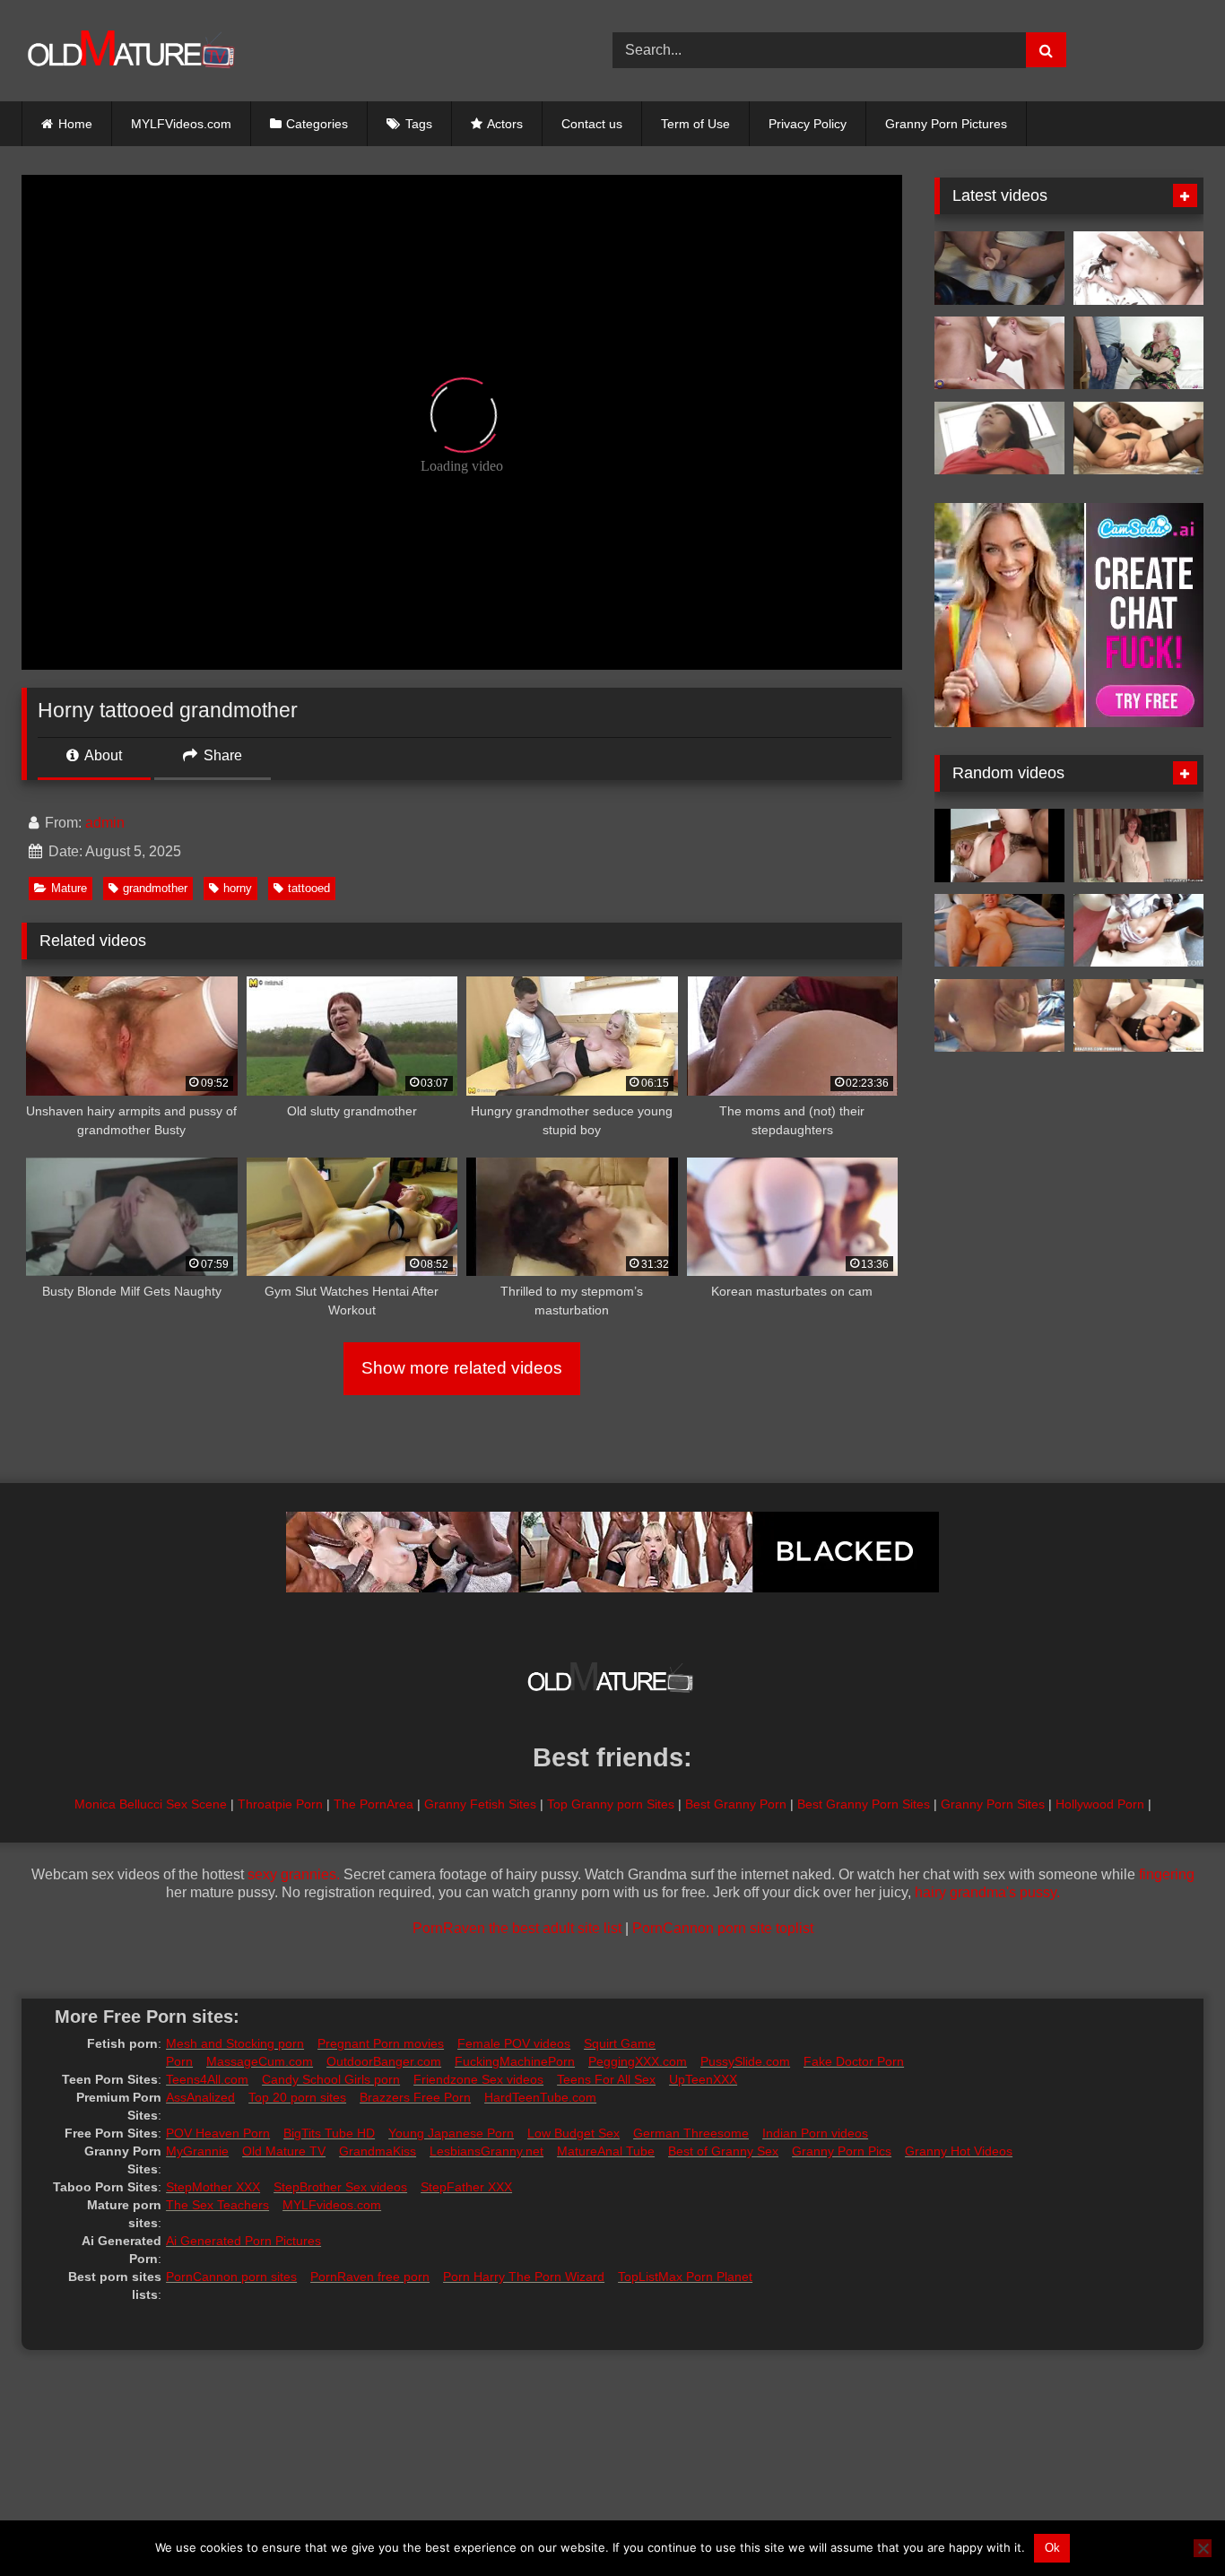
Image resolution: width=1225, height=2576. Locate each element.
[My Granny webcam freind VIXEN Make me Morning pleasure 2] (999, 1016)
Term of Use (695, 124)
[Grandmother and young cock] (999, 353)
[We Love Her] (999, 931)
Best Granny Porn (736, 1804)
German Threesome (691, 2133)
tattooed (309, 888)
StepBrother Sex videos (340, 2187)
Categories (317, 124)
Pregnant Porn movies (381, 2043)
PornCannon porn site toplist (723, 1928)
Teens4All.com (207, 2079)
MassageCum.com (260, 2061)
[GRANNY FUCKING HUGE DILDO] (999, 268)
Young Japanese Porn (451, 2133)
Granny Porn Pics (842, 2151)
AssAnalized (200, 2097)
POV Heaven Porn (218, 2133)
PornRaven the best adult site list (517, 1928)
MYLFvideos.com (332, 2205)
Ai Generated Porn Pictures (243, 2241)
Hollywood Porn (1100, 1804)
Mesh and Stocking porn (235, 2043)
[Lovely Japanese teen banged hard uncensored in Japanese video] (999, 438)
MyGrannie (197, 2151)
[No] (1203, 2548)
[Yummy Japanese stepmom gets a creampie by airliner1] (1138, 268)
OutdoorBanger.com (384, 2061)
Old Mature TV (284, 2151)
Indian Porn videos (815, 2133)
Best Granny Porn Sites (864, 1804)
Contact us (592, 124)
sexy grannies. (294, 1874)
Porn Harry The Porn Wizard (524, 2277)
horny (238, 888)
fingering (1167, 1874)
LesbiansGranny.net (487, 2151)
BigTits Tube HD (329, 2133)
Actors (505, 124)
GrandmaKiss (378, 2151)
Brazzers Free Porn (415, 2097)
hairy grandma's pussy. (987, 1892)
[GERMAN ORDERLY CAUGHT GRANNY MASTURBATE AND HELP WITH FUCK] (1138, 353)
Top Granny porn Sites (611, 1804)
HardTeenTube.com (540, 2097)
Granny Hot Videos (959, 2151)
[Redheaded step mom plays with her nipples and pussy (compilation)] (1138, 846)
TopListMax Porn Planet (685, 2277)
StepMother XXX (213, 2187)
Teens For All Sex (606, 2079)
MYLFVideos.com (181, 124)
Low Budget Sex (573, 2133)
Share (221, 755)
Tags (419, 124)
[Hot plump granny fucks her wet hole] (1138, 438)
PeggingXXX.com (638, 2061)
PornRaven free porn (370, 2277)
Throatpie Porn (280, 1804)
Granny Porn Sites (993, 1804)
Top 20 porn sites (297, 2097)
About (102, 755)
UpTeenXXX (703, 2079)
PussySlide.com (745, 2061)
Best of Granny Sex (723, 2151)
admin (105, 823)
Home (75, 124)
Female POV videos (514, 2043)
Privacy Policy (808, 124)
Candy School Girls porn (331, 2079)
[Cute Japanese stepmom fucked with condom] (1138, 931)
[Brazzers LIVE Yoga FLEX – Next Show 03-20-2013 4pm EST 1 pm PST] (1138, 1016)
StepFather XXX (466, 2187)
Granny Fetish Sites (480, 1804)
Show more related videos (462, 1368)
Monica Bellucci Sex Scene (151, 1804)
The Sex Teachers (217, 2205)
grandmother (155, 888)
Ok (1052, 2548)
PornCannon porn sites (231, 2277)
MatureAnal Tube (606, 2151)
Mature (69, 888)
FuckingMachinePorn (515, 2061)
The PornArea (374, 1804)
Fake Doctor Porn (854, 2061)
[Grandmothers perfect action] (999, 846)
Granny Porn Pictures (946, 124)
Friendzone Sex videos (478, 2079)
